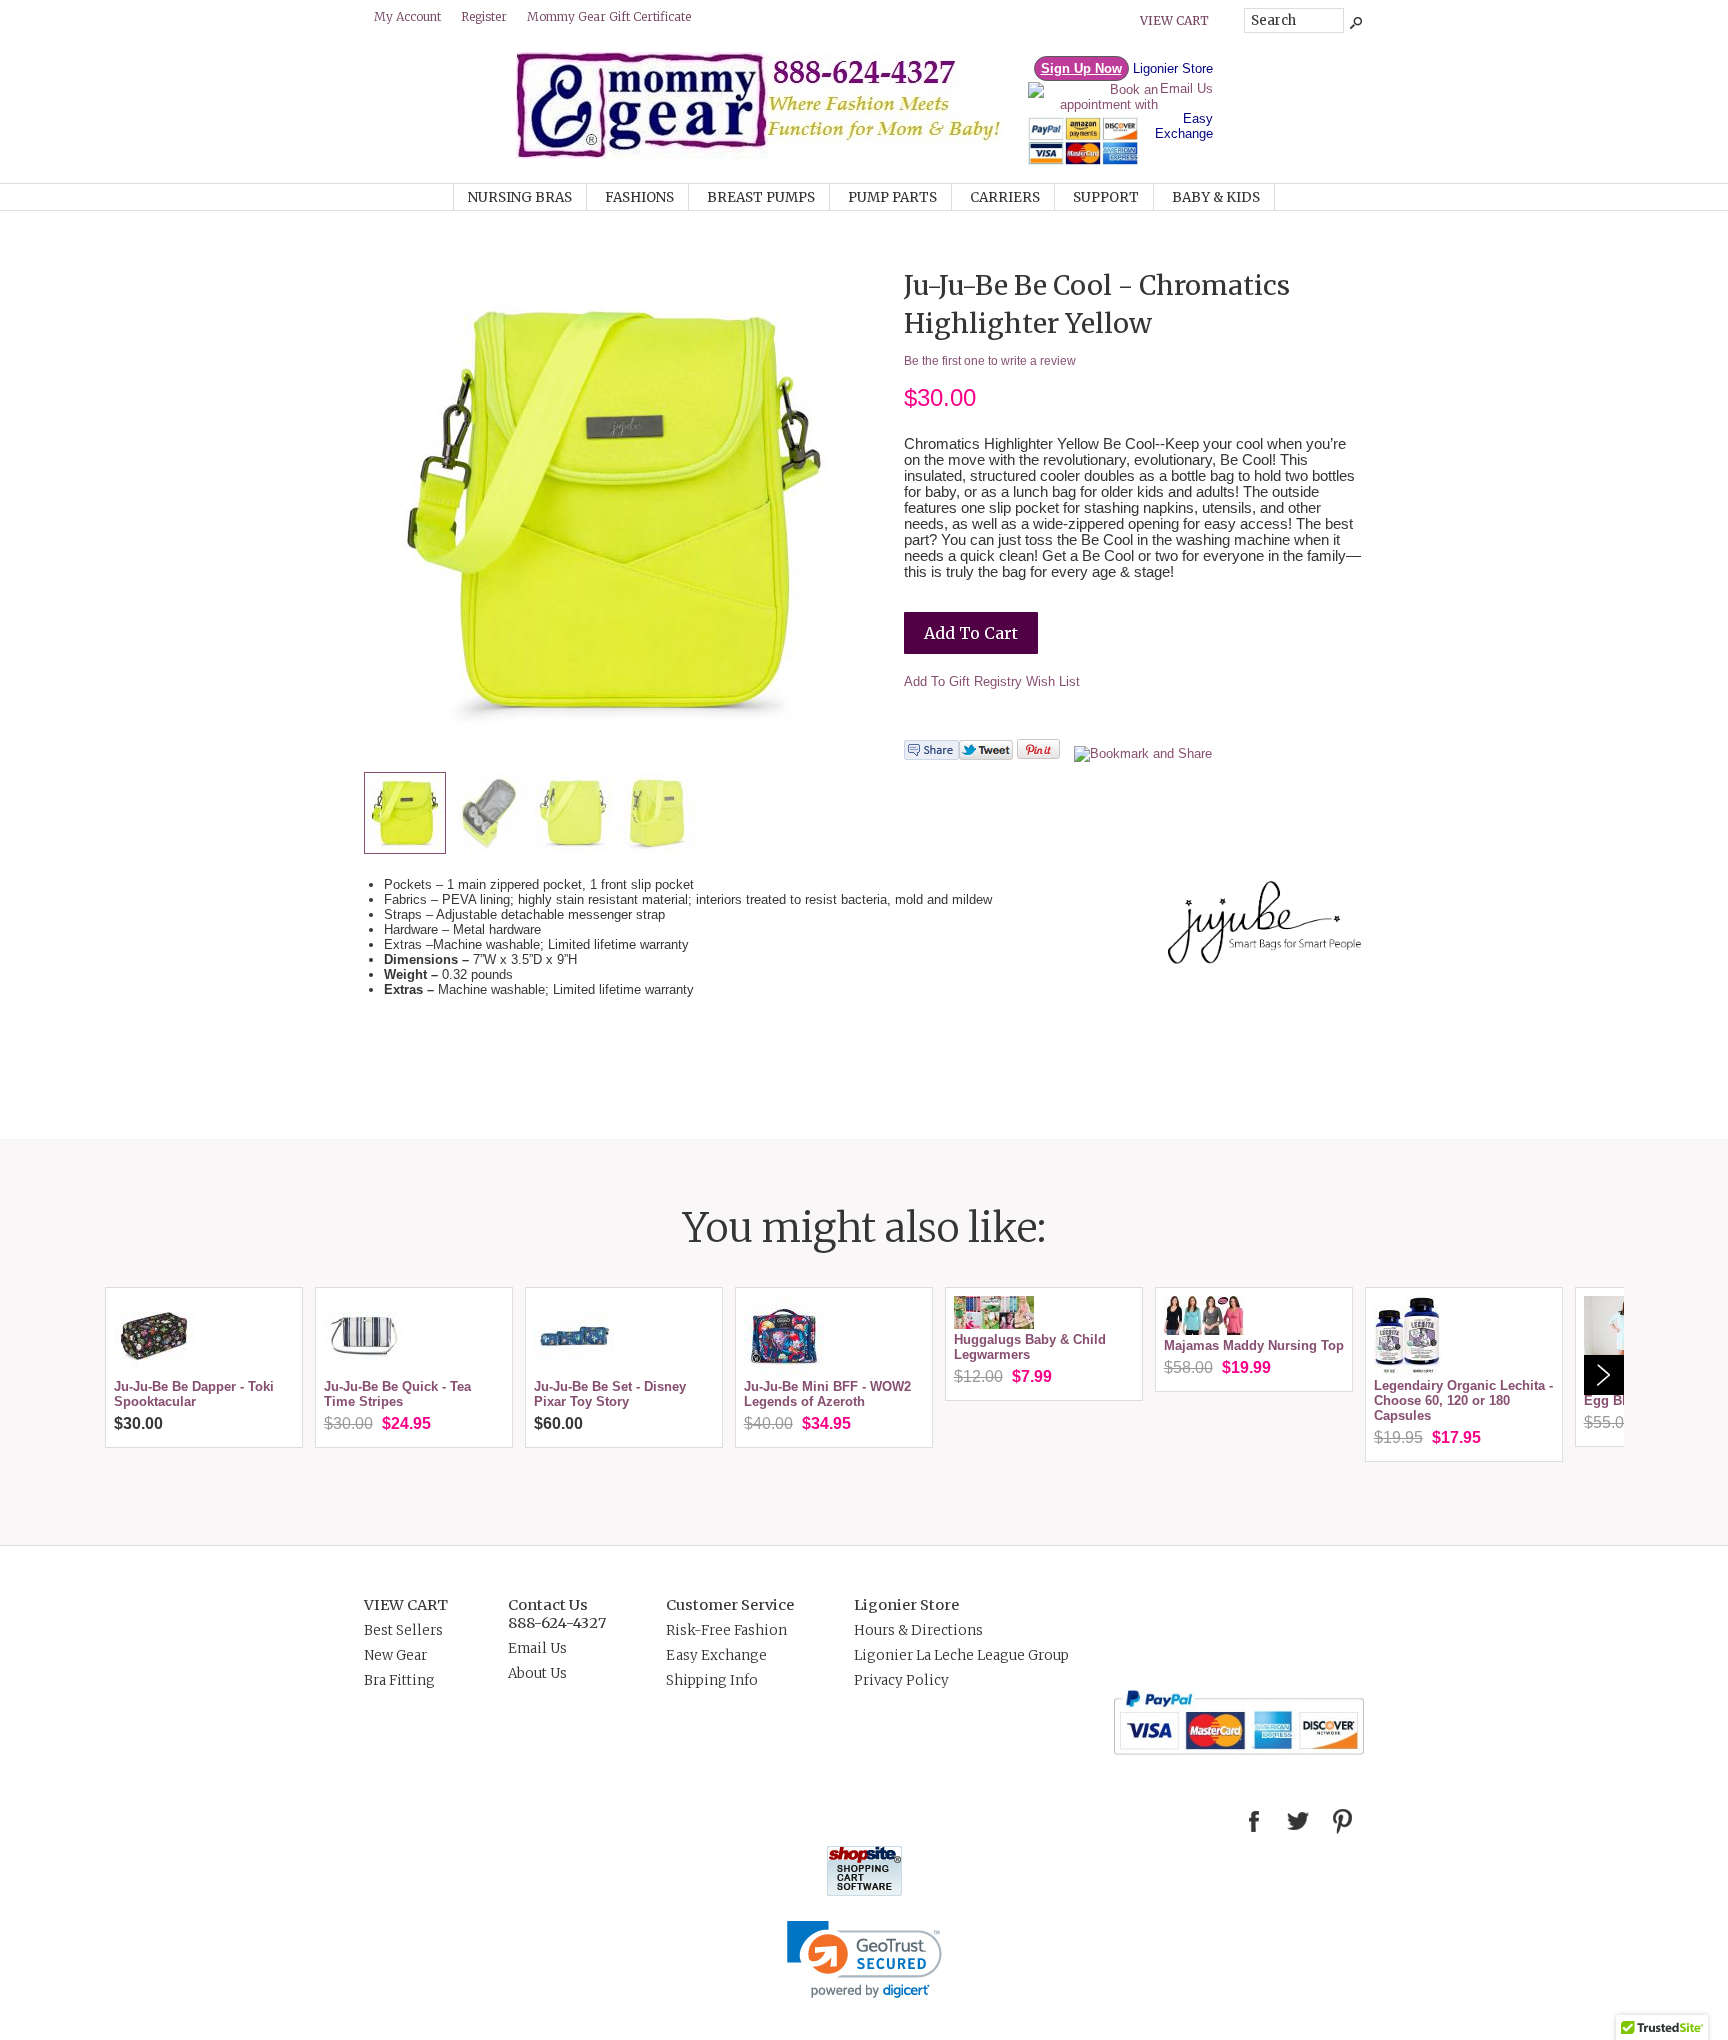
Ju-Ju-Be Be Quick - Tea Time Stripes (397, 1394)
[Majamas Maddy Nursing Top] (1204, 1330)
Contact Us (548, 1605)
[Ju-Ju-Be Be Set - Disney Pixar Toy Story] (574, 1371)
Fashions (639, 197)
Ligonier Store (1173, 68)
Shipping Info (712, 1680)
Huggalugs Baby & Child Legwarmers (1030, 1347)
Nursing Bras (520, 197)
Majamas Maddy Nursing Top (1254, 1345)
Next (1604, 1375)
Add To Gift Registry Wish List (992, 681)
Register (484, 16)
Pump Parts (892, 197)
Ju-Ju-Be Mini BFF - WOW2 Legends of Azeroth (827, 1394)
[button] (864, 1959)
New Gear (395, 1655)
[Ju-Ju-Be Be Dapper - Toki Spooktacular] (154, 1371)
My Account (407, 16)
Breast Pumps (761, 197)
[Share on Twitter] (986, 755)
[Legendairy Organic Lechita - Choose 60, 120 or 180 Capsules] (1407, 1370)
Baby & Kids (1216, 197)
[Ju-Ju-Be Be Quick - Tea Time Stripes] (364, 1371)
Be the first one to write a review (990, 361)
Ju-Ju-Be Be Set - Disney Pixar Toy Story (610, 1394)
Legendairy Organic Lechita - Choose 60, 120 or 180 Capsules (1463, 1400)
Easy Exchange (1184, 126)
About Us (537, 1673)
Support (1106, 197)
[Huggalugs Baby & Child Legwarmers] (994, 1324)
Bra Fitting (399, 1680)
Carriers (1005, 197)
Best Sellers (403, 1630)
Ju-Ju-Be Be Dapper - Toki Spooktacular (194, 1394)
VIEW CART (406, 1605)
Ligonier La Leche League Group (961, 1655)
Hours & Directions (918, 1630)
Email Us (1186, 88)
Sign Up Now (1081, 68)
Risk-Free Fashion (726, 1630)
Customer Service (730, 1605)
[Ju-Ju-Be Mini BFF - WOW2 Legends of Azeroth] (784, 1371)
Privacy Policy (901, 1680)
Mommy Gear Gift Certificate (609, 16)
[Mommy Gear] (771, 154)
